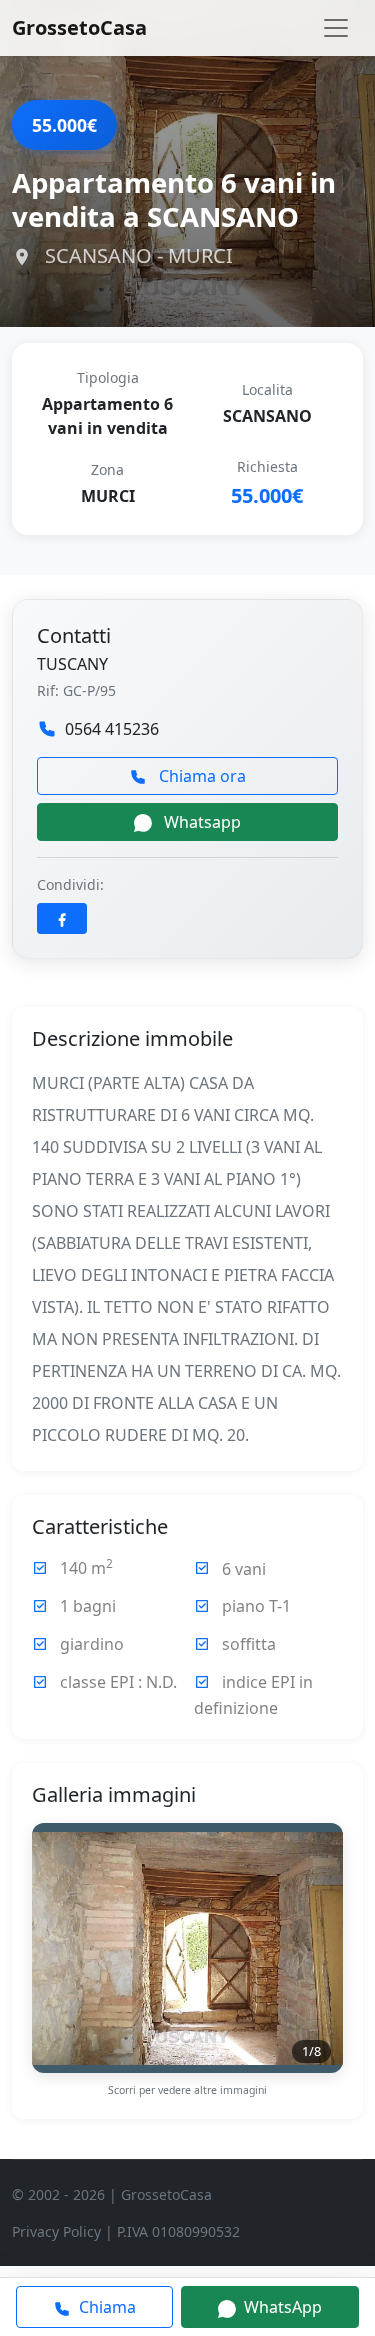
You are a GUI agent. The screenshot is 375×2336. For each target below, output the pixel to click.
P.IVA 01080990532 (178, 2231)
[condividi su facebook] (62, 918)
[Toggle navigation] (336, 28)
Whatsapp (200, 822)
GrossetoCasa (79, 27)
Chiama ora (200, 776)
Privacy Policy (56, 2231)
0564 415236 (112, 729)
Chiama (105, 2307)
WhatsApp (281, 2307)
